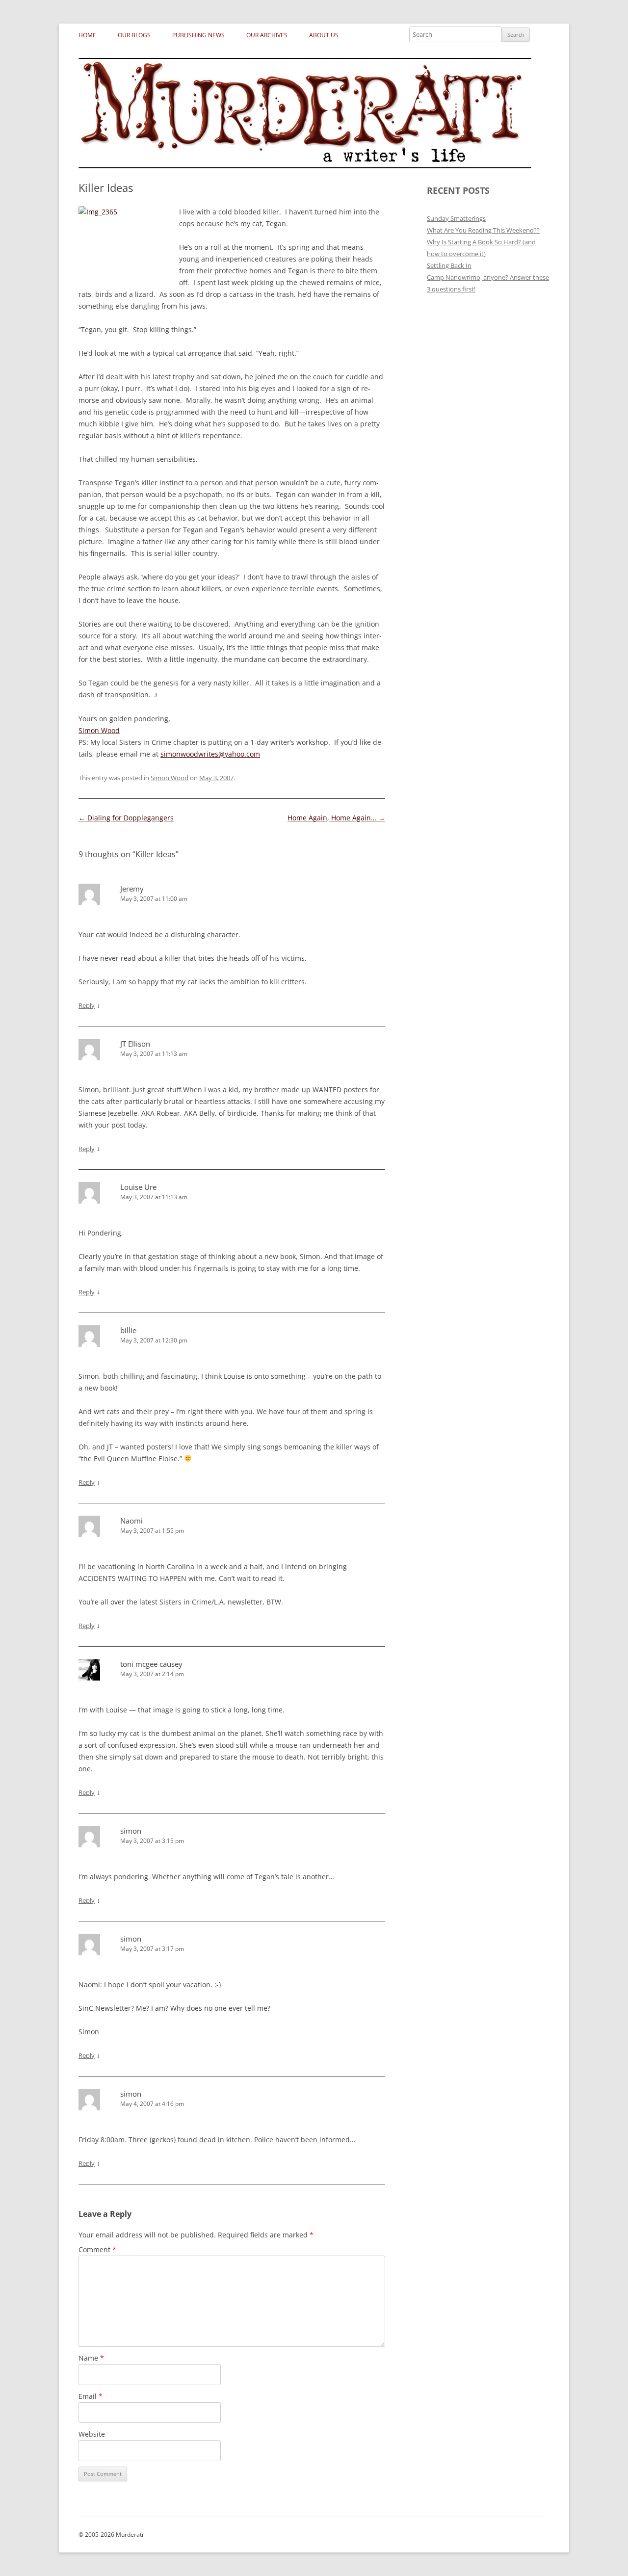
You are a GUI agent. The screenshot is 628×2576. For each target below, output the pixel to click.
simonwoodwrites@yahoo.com (210, 754)
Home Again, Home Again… (336, 818)
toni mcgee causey (151, 1664)
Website (92, 2434)
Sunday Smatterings (456, 218)
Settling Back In (449, 265)
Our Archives (267, 35)
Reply (87, 1005)
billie (128, 1330)
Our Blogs (134, 35)
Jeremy (132, 889)
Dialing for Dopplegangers (126, 818)
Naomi (131, 1521)
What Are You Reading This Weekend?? (483, 230)
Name (91, 2358)
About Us (324, 35)
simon (131, 1831)
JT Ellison (135, 1044)
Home (87, 35)
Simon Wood (99, 730)
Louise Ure (138, 1187)
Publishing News (198, 35)
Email (91, 2396)
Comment (97, 2249)
